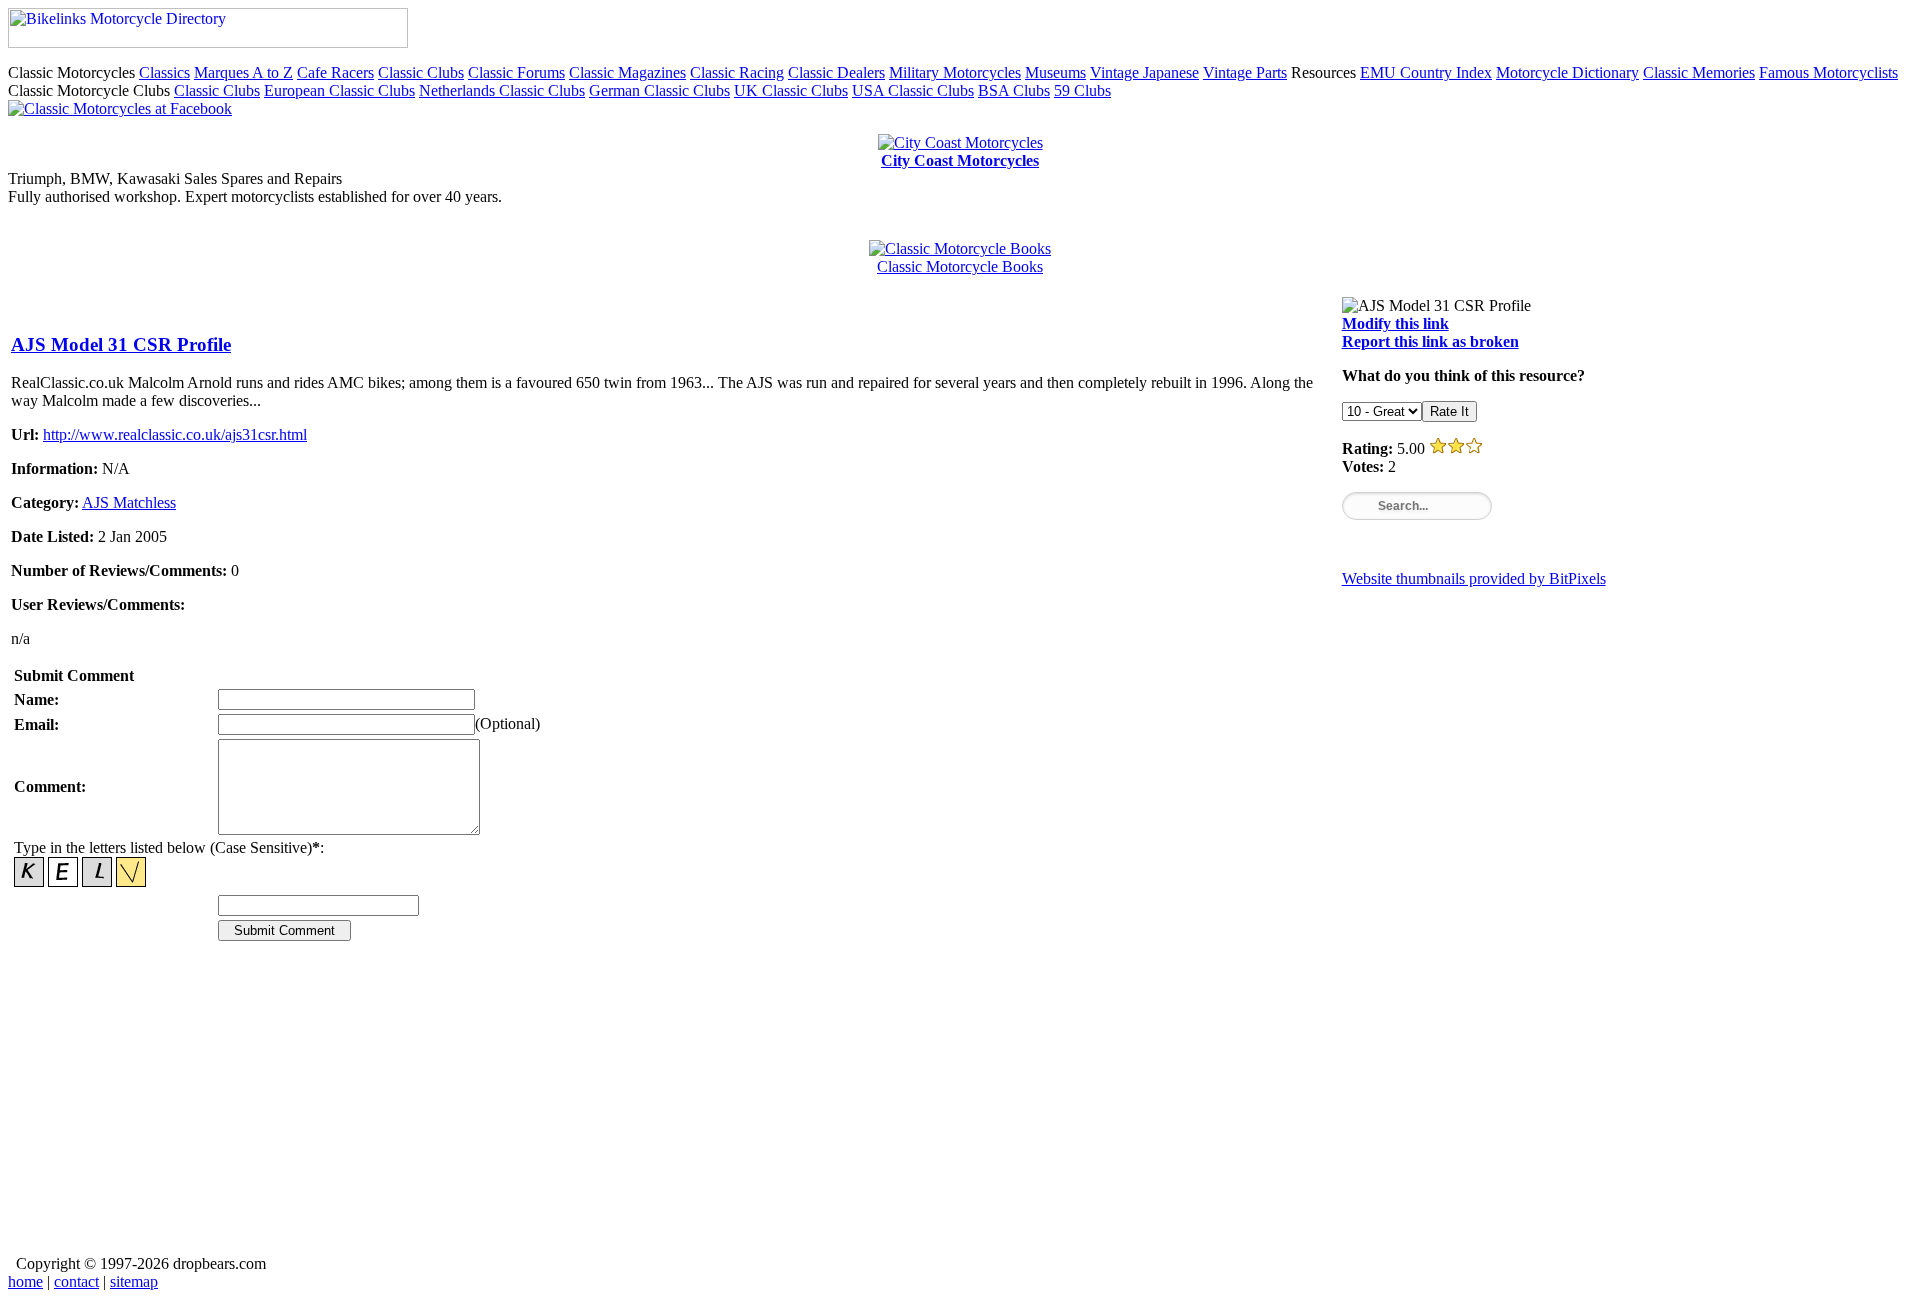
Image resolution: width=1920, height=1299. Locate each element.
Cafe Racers (335, 72)
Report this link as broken (1430, 341)
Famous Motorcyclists (1828, 72)
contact (76, 1281)
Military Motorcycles (955, 72)
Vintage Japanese (1144, 72)
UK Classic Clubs (791, 90)
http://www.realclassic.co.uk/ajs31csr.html (175, 434)
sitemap (134, 1281)
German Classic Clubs (659, 90)
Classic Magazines (627, 72)
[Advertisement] (611, 1112)
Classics (164, 72)
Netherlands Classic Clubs (502, 90)
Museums (1055, 72)
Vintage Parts (1245, 72)
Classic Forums (516, 72)
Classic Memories (1699, 72)
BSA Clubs (1014, 90)
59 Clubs (1082, 90)
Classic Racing (737, 72)
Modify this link (1395, 323)
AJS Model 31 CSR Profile (121, 344)
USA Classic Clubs (913, 90)
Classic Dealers (836, 72)
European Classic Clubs (339, 90)
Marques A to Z (243, 72)
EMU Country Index (1426, 72)
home (25, 1281)
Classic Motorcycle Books (960, 266)
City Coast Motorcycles (960, 160)
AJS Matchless (129, 502)
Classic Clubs (421, 72)
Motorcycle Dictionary (1567, 72)
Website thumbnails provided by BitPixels (1474, 578)
